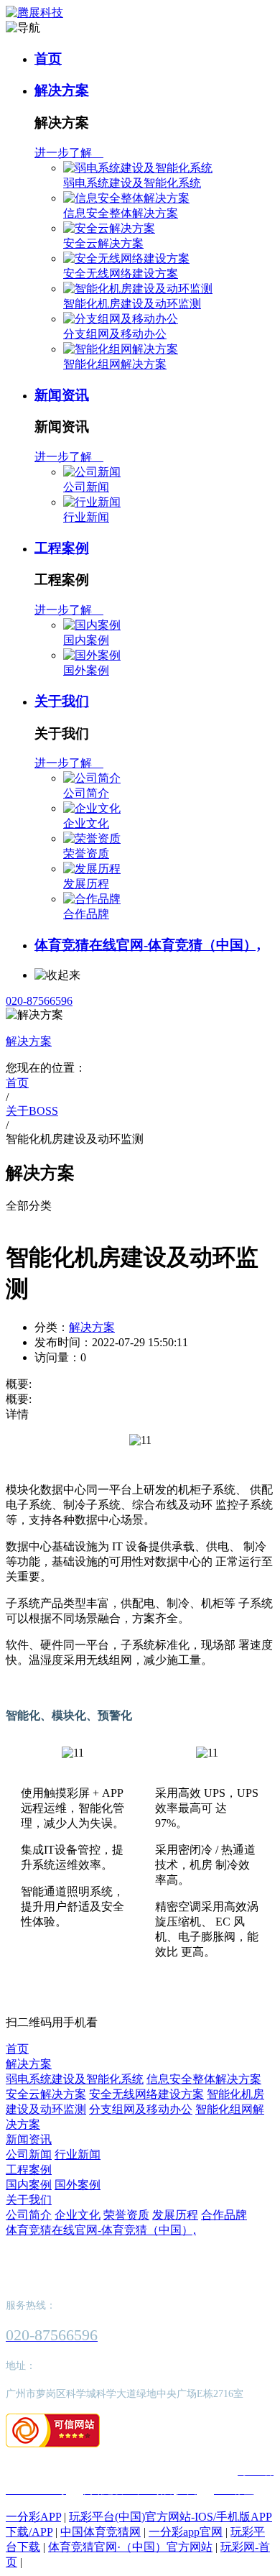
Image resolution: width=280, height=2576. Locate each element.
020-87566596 (39, 1001)
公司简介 (86, 793)
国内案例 (86, 640)
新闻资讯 (62, 395)
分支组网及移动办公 (115, 334)
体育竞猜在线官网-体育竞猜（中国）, (148, 945)
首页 (48, 59)
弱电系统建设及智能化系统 (132, 183)
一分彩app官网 (186, 2532)
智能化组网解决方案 (115, 364)
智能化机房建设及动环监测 (132, 304)
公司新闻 (86, 487)
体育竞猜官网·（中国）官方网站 (130, 2547)
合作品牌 (86, 914)
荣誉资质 (86, 854)
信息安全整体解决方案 (121, 213)
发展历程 (86, 884)
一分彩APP (33, 2517)
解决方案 (62, 90)
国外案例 (86, 670)
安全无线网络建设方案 (121, 273)
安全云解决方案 (103, 243)
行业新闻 (86, 517)
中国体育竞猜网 (101, 2532)
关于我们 (62, 701)
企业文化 (86, 823)
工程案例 (62, 548)
